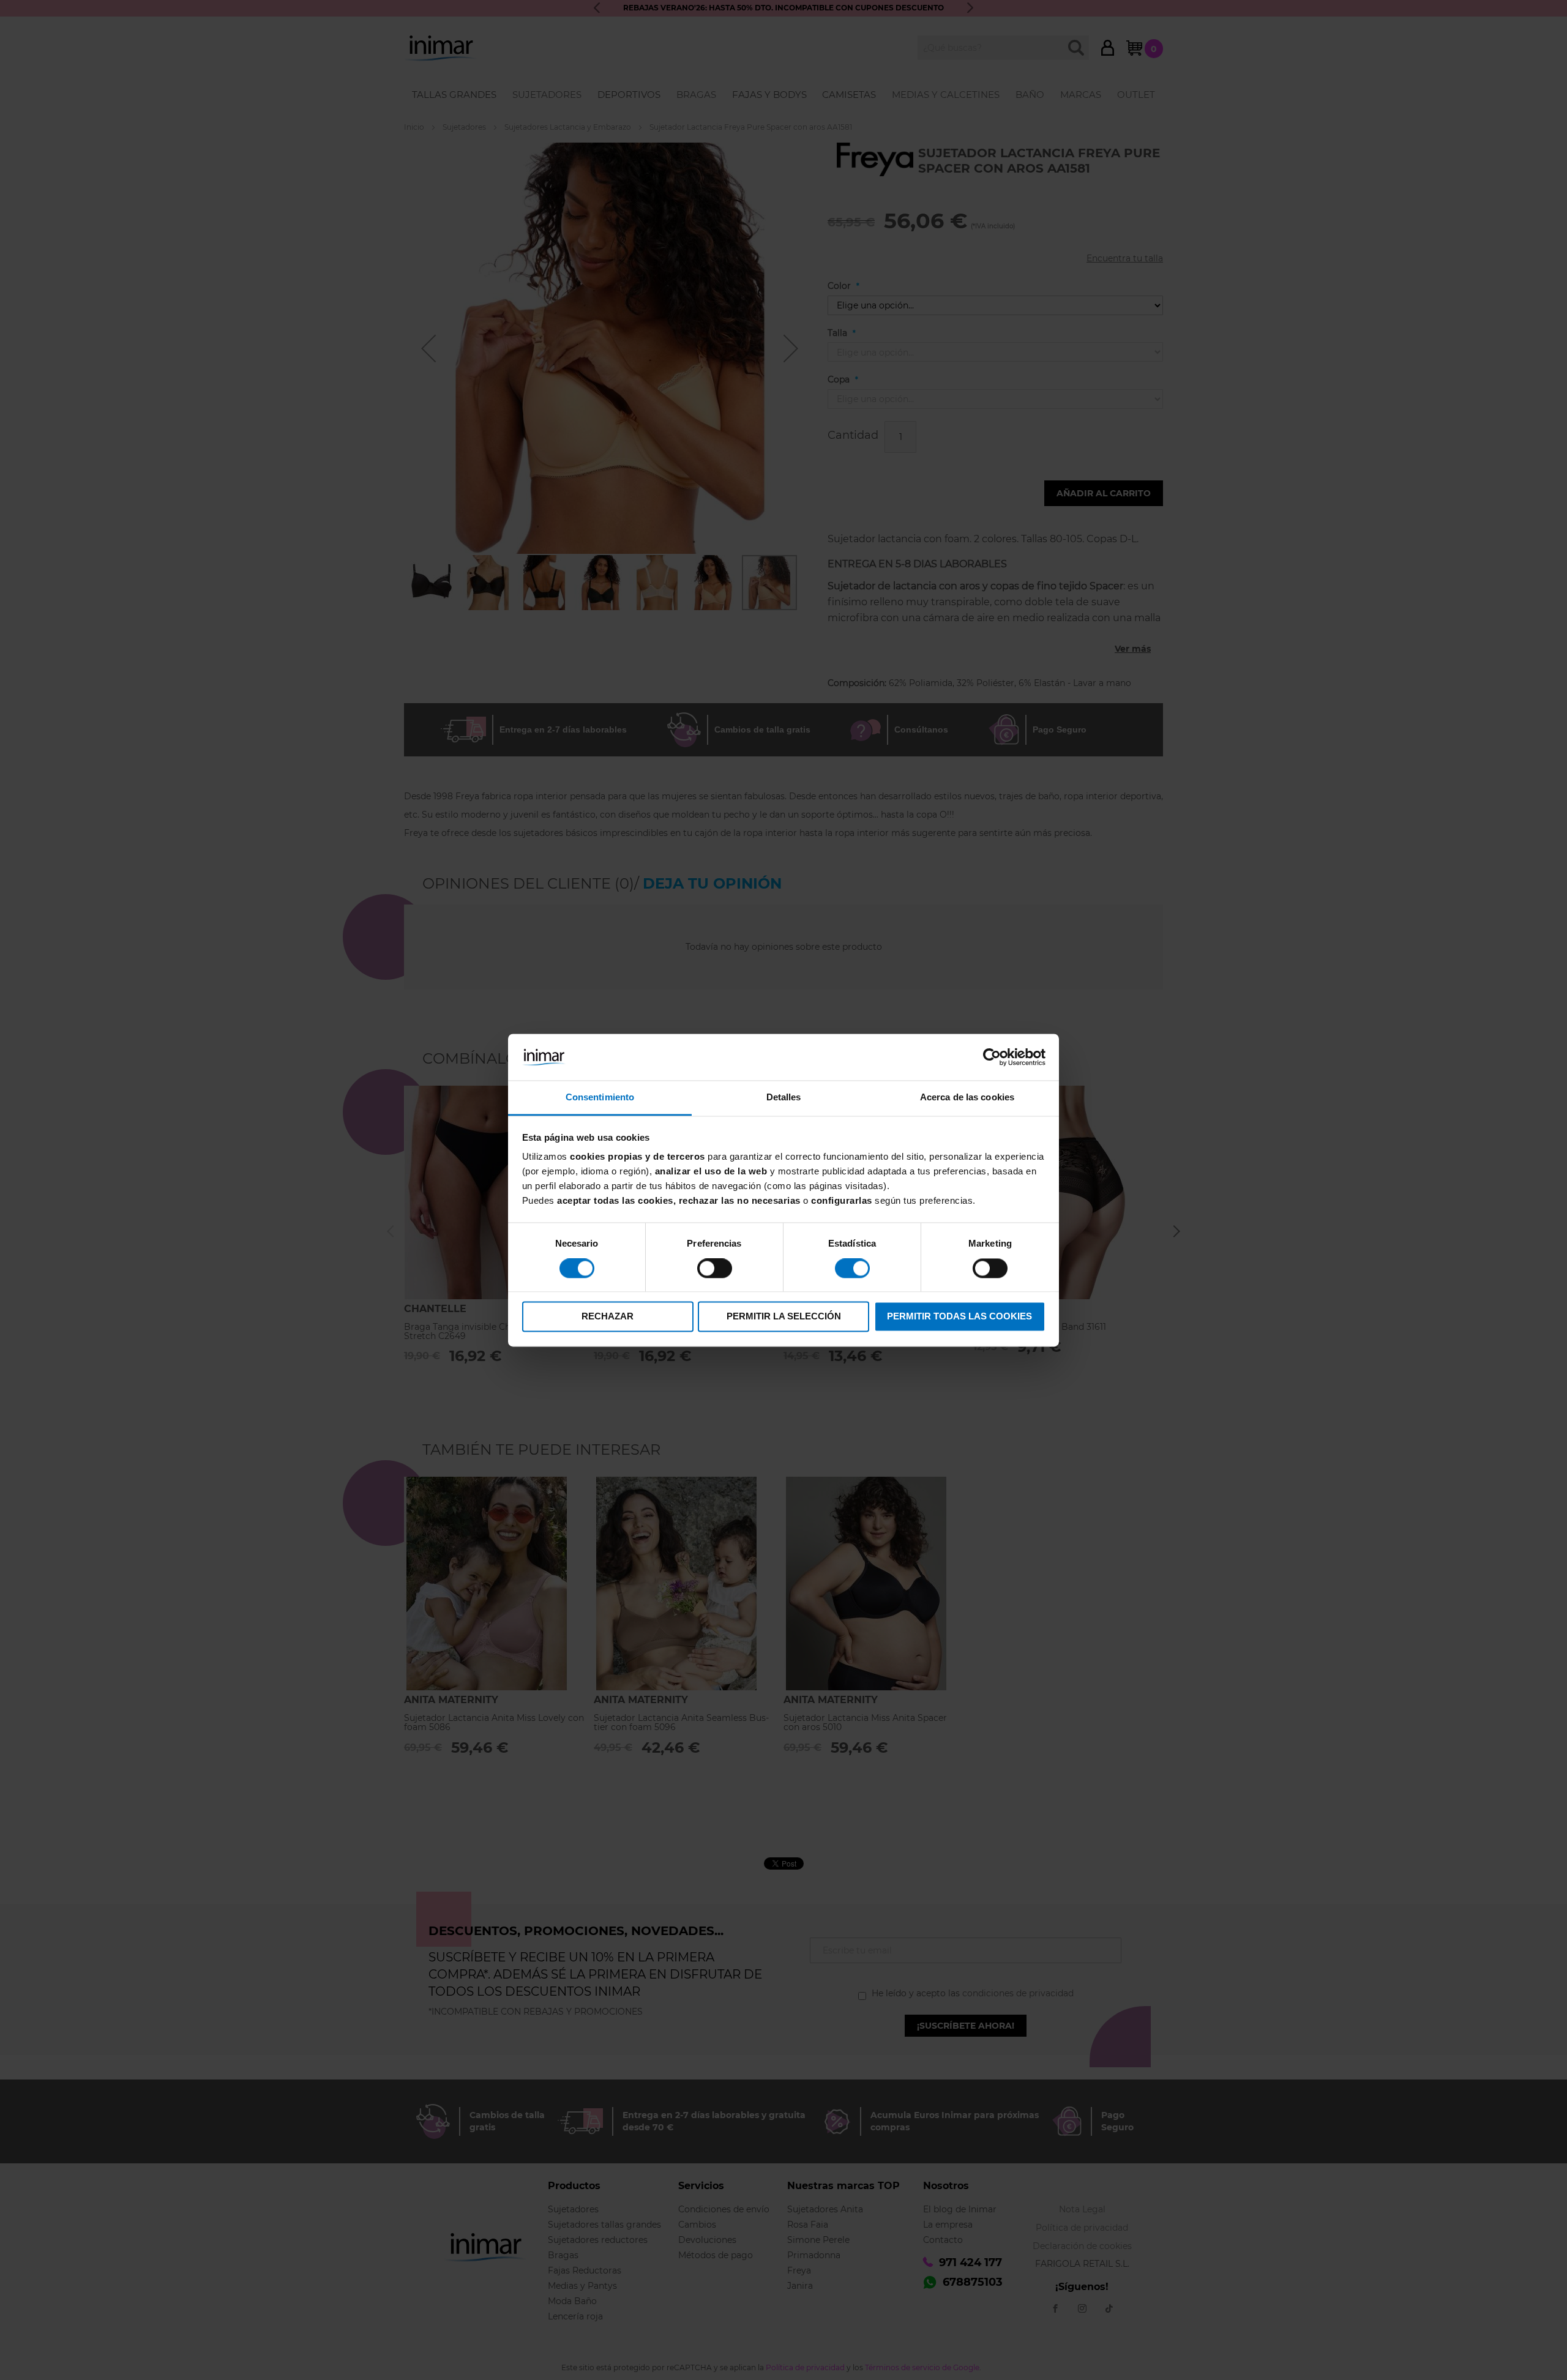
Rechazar (608, 1317)
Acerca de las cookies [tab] (967, 1098)
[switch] (715, 1269)
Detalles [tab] (784, 1098)
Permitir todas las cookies (959, 1317)
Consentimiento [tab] (600, 1098)
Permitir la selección (784, 1317)
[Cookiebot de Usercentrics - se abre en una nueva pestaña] (992, 1057)
